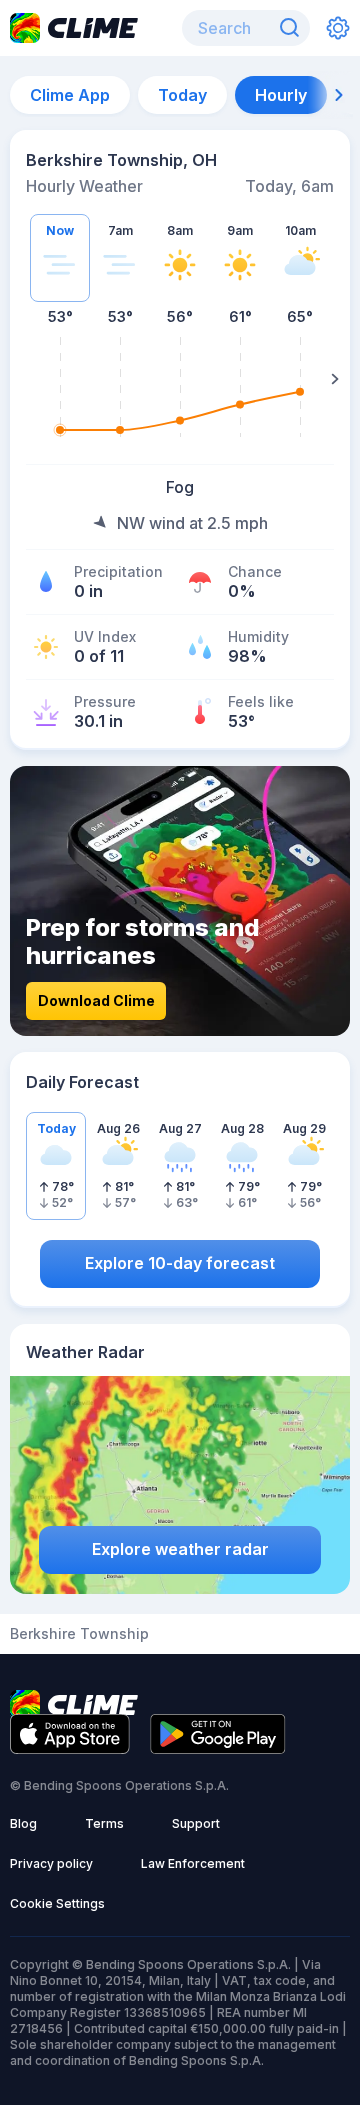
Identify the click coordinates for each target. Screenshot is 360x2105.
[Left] (25, 379)
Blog (23, 1823)
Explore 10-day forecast (180, 1263)
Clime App (70, 95)
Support (196, 1823)
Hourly (281, 95)
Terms (104, 1823)
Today (182, 95)
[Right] (335, 379)
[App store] (70, 1748)
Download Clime (96, 1000)
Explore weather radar (180, 1549)
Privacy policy (51, 1863)
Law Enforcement (193, 1863)
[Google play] (218, 1748)
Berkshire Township (79, 1634)
